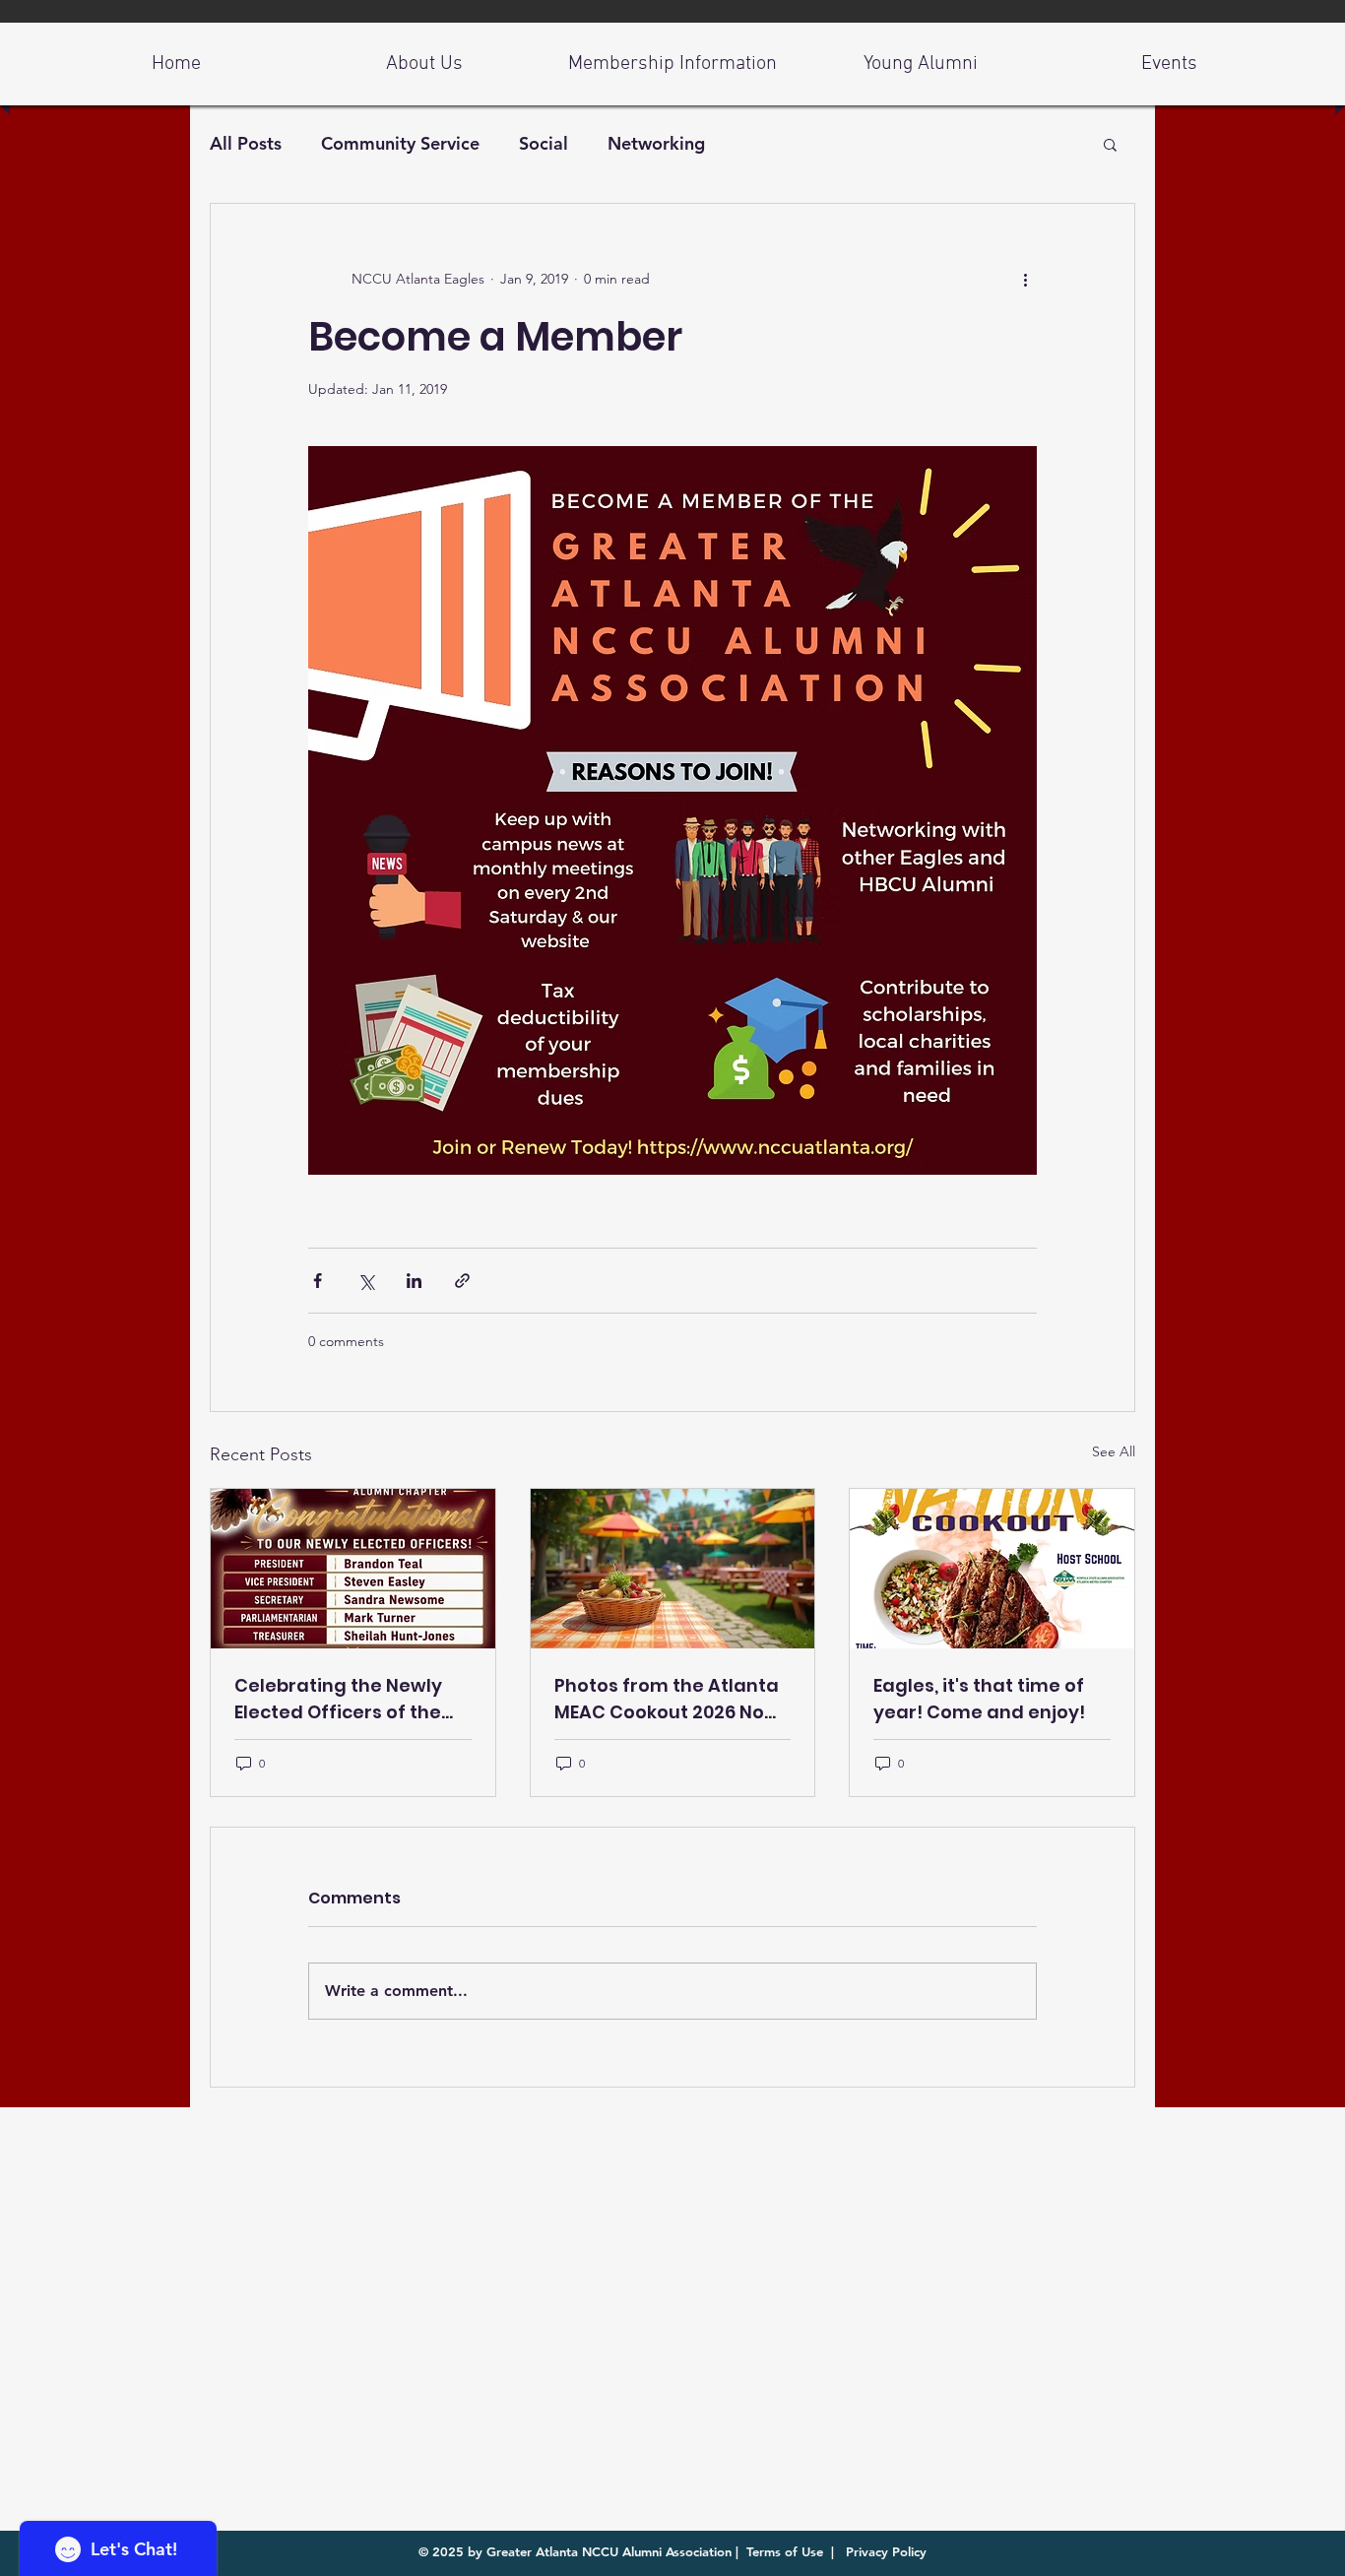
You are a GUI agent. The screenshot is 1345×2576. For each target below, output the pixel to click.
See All (1114, 1451)
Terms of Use (785, 2551)
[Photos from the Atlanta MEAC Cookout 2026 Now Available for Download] (673, 1569)
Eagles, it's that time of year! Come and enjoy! (979, 1699)
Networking (656, 143)
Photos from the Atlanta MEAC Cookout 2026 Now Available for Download (667, 1699)
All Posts (246, 143)
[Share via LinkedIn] (414, 1281)
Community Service (400, 143)
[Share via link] (462, 1281)
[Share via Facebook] (318, 1281)
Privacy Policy (884, 2551)
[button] (1110, 144)
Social (544, 143)
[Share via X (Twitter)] (366, 1281)
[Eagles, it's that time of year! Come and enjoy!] (992, 1569)
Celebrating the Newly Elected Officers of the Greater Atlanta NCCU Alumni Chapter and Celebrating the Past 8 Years (339, 1699)
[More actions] (1025, 279)
